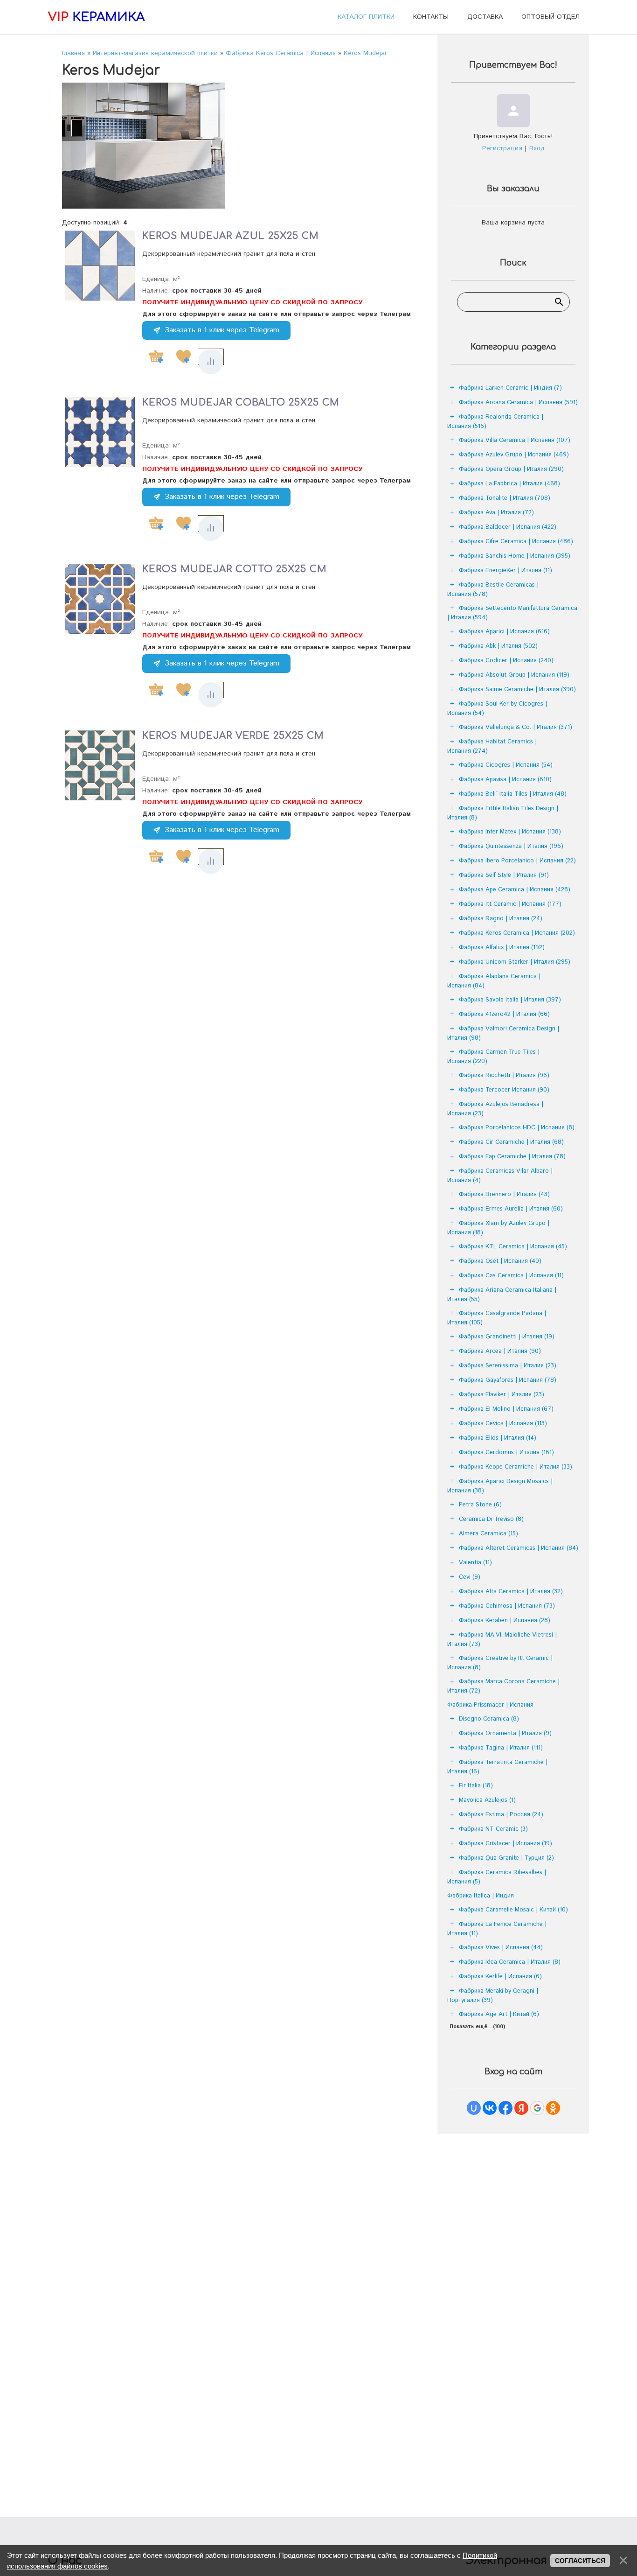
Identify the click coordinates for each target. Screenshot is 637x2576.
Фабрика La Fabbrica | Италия (509, 484)
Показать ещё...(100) (477, 2027)
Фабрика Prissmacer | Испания (490, 1705)
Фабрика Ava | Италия (496, 513)
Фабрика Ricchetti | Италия (504, 1075)
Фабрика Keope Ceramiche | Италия (516, 1467)
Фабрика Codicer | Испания (506, 661)
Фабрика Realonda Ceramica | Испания (495, 422)
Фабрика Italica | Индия (481, 1896)
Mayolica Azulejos (487, 1800)
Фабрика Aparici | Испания (504, 632)
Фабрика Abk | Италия (498, 646)
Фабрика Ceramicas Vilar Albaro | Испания (500, 1176)
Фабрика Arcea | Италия (500, 1351)
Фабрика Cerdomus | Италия (506, 1452)
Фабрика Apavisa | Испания (505, 780)
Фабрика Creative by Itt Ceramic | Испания (500, 1663)
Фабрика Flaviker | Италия (502, 1395)
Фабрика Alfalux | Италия (502, 948)
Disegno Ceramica (489, 1719)
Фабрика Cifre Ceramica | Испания (516, 542)
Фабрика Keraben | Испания (505, 1620)
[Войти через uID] (474, 2108)
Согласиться (580, 2561)
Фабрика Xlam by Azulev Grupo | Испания (498, 1228)
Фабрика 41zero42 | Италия (504, 1014)
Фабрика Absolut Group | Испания (514, 675)
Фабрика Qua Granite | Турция (506, 1858)
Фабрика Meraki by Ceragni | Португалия (493, 1996)
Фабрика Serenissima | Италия (508, 1366)
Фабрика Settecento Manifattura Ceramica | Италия (512, 613)
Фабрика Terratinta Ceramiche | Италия (497, 1767)
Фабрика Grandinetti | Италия (507, 1337)
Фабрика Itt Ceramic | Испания (510, 904)
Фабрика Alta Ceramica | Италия (511, 1592)
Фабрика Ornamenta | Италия (505, 1733)
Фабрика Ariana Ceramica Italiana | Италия (502, 1295)
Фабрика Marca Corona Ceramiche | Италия (503, 1686)
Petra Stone (480, 1505)
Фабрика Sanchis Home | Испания (515, 556)
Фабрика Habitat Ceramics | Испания (492, 746)
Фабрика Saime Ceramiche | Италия (517, 689)
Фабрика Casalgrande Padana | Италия (497, 1318)
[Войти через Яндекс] (521, 2108)
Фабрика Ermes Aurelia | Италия (511, 1209)
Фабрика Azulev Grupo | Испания (514, 455)
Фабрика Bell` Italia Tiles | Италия (513, 794)
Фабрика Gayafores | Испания (508, 1380)
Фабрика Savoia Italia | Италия (510, 1000)
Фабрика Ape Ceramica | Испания (515, 890)
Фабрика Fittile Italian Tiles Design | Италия (503, 813)
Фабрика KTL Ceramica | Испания (513, 1247)
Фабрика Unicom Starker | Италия (515, 962)
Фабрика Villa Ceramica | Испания (515, 440)
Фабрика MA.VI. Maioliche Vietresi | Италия (502, 1640)
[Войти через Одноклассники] (553, 2108)
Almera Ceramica (488, 1534)
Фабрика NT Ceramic (493, 1829)
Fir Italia (476, 1786)
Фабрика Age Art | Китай (499, 2014)
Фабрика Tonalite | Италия (505, 498)
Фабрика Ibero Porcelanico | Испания (517, 861)
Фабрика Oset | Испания (500, 1261)
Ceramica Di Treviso (491, 1519)
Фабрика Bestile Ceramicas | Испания (493, 590)
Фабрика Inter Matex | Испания (510, 832)
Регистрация (502, 148)
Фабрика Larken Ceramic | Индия (510, 388)
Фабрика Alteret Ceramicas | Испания (519, 1548)
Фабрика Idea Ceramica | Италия (510, 1962)
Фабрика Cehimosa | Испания (507, 1606)
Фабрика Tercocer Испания (504, 1090)
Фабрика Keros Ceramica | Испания (517, 933)
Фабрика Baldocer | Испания (508, 527)
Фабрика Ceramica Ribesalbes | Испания (497, 1877)
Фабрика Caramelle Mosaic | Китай (513, 1910)
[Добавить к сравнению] (211, 362)
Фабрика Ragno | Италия (501, 919)
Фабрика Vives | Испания (501, 1948)
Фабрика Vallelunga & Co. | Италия (516, 727)
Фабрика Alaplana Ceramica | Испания (494, 981)
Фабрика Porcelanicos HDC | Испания (517, 1128)
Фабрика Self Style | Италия (504, 875)
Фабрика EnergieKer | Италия (505, 570)
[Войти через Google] (537, 2108)
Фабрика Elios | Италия (498, 1438)
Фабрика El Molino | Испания (506, 1409)
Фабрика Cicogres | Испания (506, 765)
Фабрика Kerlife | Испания (500, 1977)
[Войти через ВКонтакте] (490, 2108)
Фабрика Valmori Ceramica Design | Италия (503, 1033)
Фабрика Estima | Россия (501, 1815)
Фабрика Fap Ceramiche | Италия (512, 1157)
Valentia (475, 1563)
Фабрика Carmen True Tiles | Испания (493, 1057)
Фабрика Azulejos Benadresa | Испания (495, 1109)
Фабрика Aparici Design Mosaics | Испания (500, 1486)
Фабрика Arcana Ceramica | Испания (518, 402)
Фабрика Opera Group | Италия (511, 469)
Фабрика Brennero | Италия (504, 1194)
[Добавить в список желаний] (183, 357)
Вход (537, 148)
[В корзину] (156, 357)
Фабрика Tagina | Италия (501, 1748)
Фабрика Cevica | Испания (503, 1424)
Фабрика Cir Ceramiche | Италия (511, 1142)
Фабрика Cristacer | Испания (505, 1844)
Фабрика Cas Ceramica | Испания (511, 1276)
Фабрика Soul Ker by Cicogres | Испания (497, 709)
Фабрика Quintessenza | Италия (511, 846)
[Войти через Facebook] (505, 2108)
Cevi (470, 1577)
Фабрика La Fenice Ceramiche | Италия (497, 1929)
